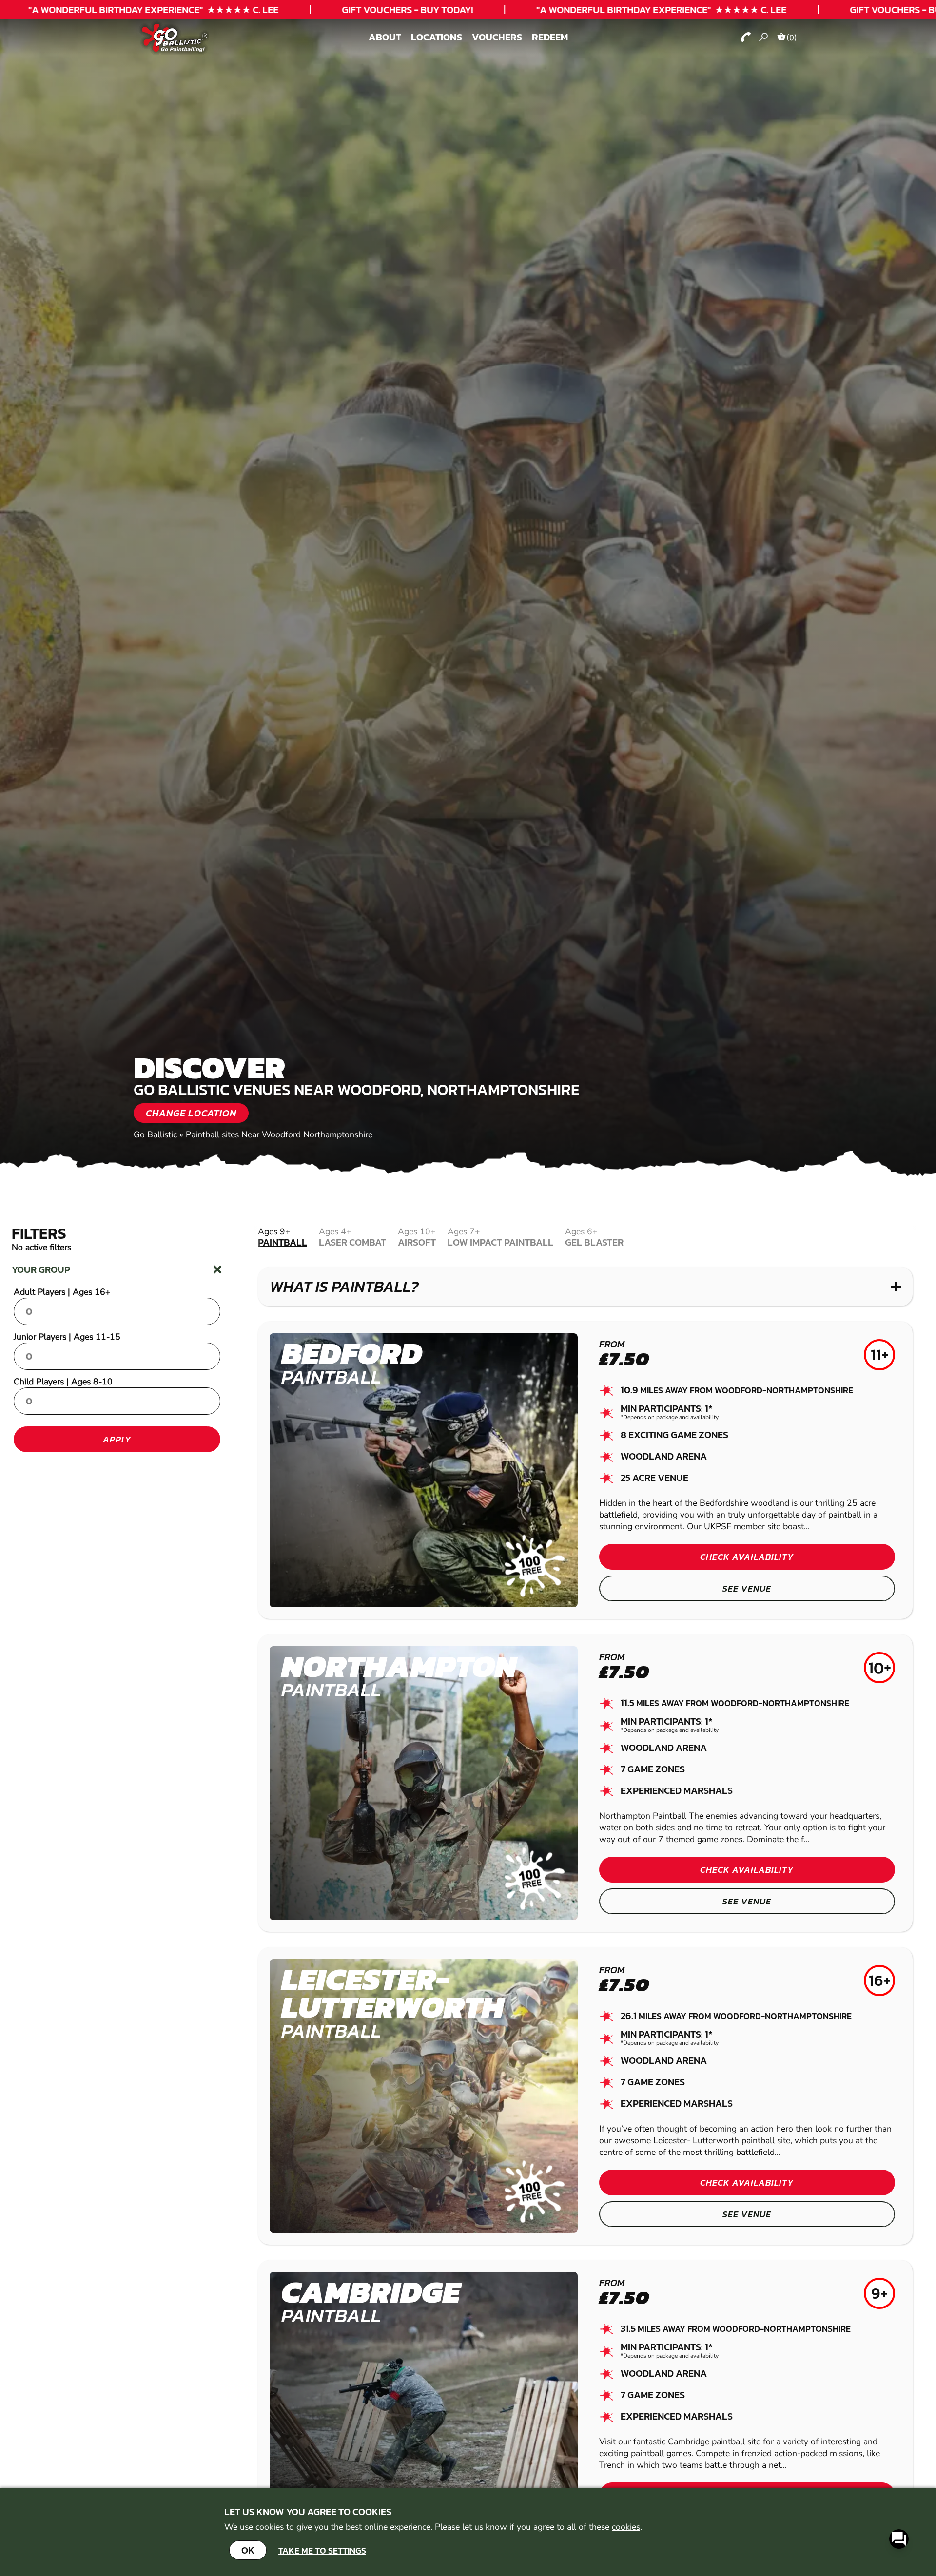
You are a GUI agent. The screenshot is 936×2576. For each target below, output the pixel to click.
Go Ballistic (155, 1134)
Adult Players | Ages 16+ (62, 1292)
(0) (792, 38)
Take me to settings (322, 2550)
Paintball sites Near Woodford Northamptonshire (279, 1134)
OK (248, 2550)
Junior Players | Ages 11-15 (67, 1337)
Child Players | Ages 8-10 (63, 1382)
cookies (626, 2527)
